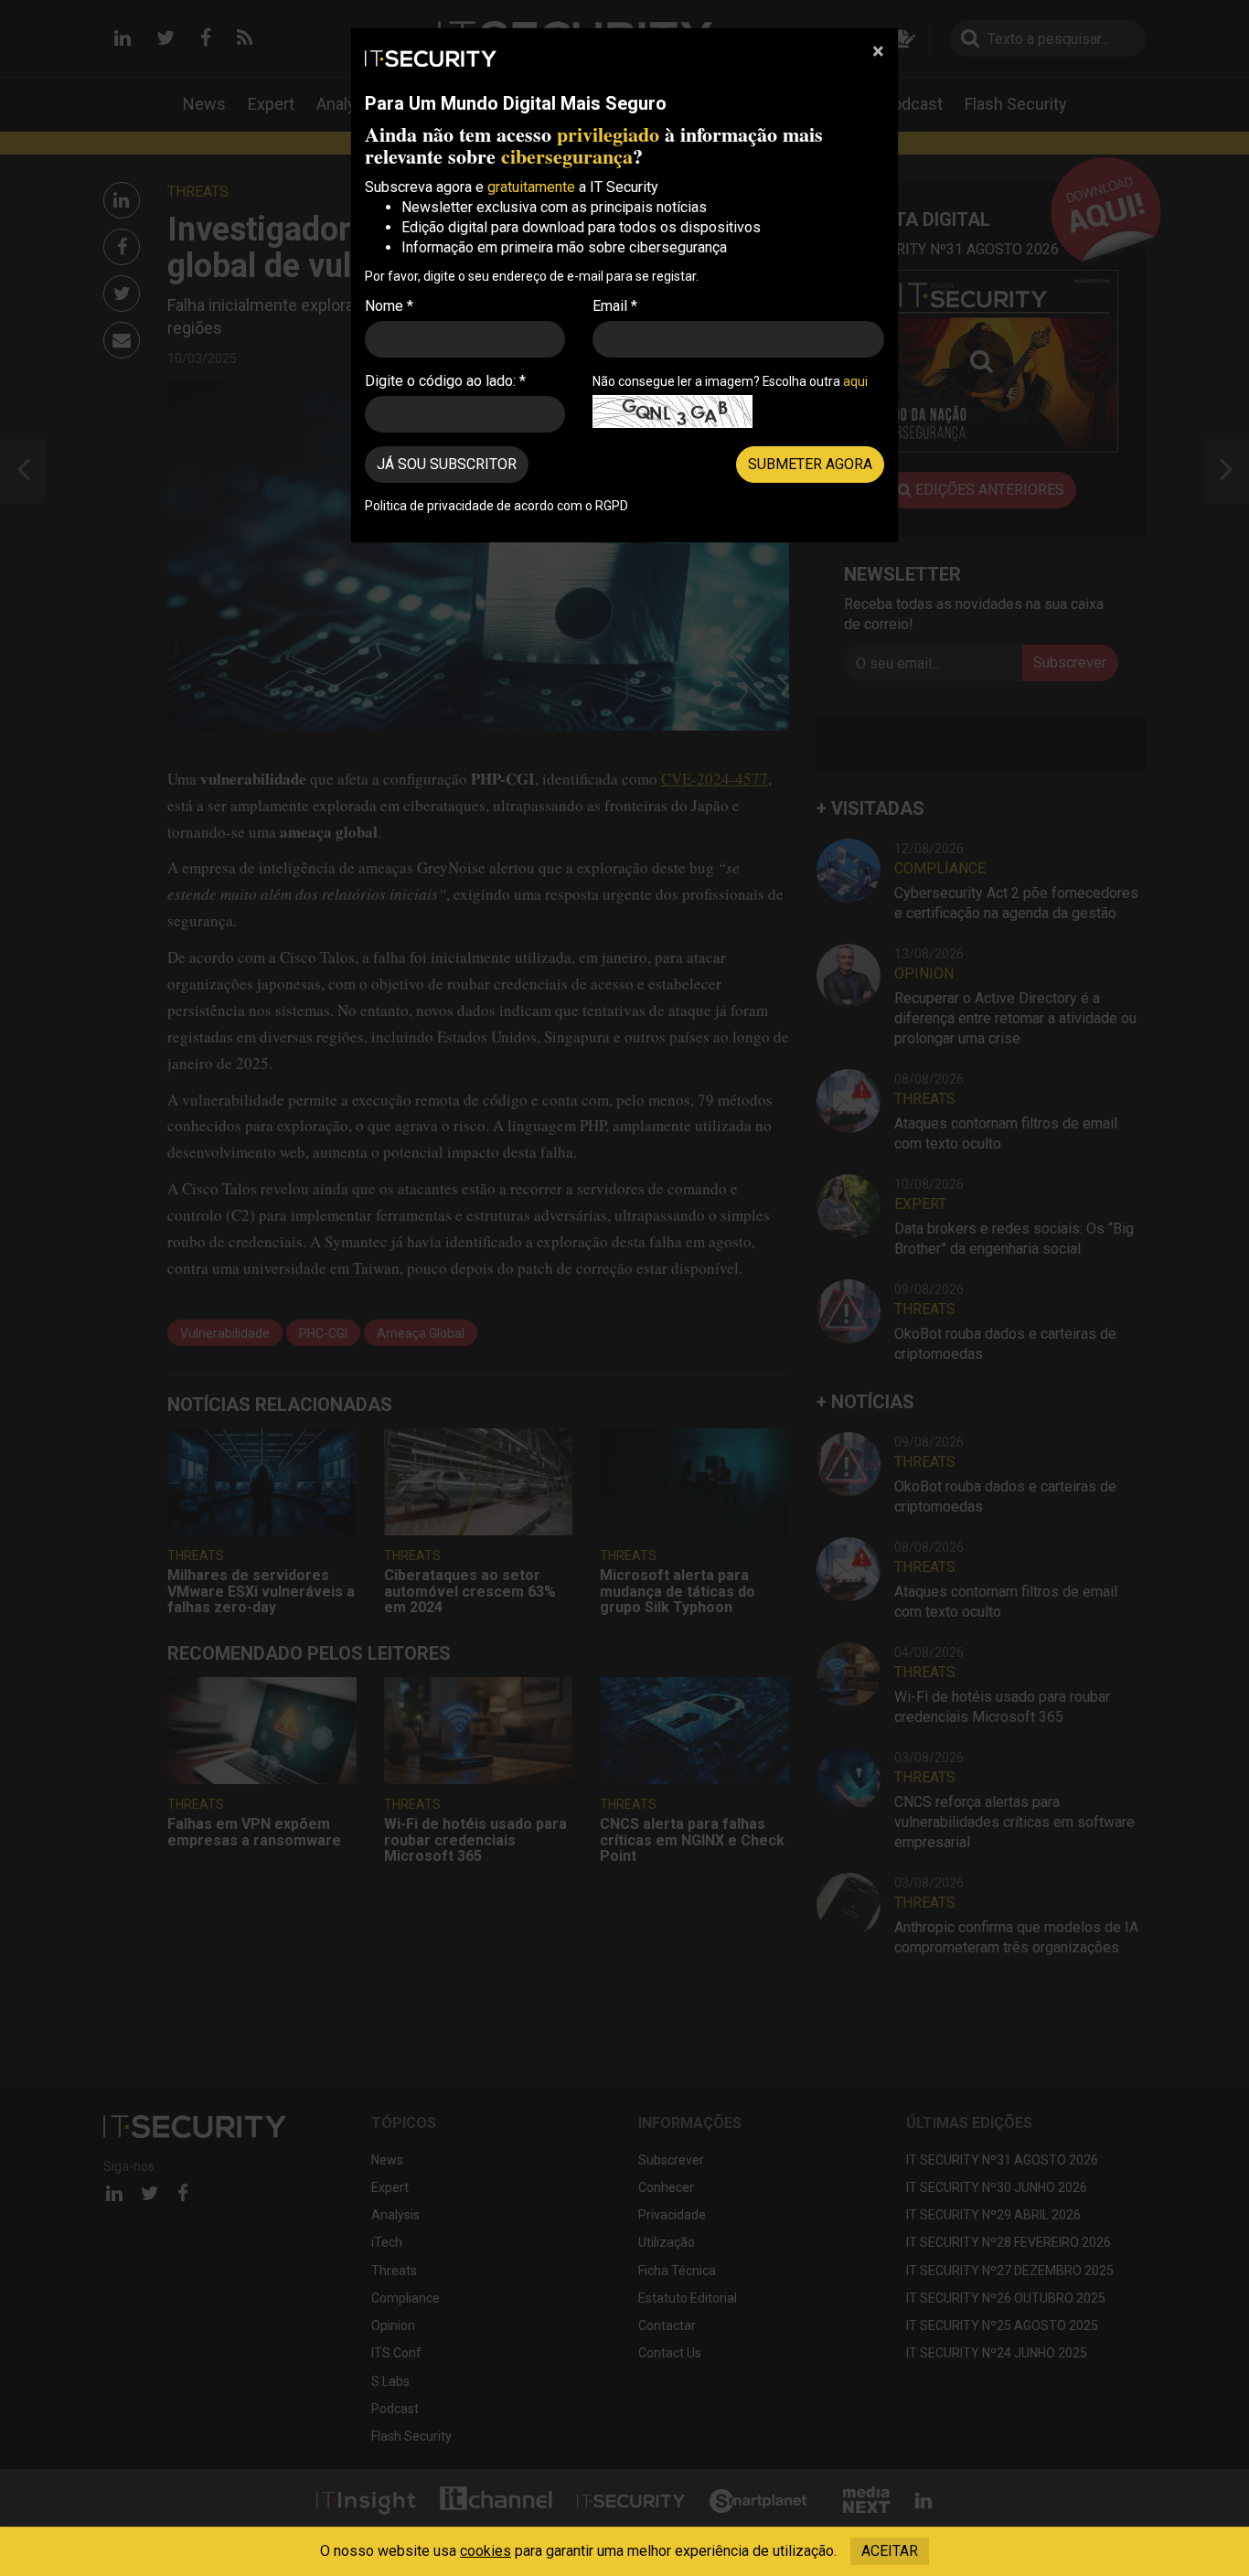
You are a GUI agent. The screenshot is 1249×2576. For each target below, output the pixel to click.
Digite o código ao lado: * (445, 381)
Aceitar (890, 2551)
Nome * (389, 306)
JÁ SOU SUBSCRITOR (447, 464)
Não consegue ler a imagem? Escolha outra (730, 381)
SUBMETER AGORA (810, 464)
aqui (855, 381)
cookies (486, 2551)
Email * (615, 306)
